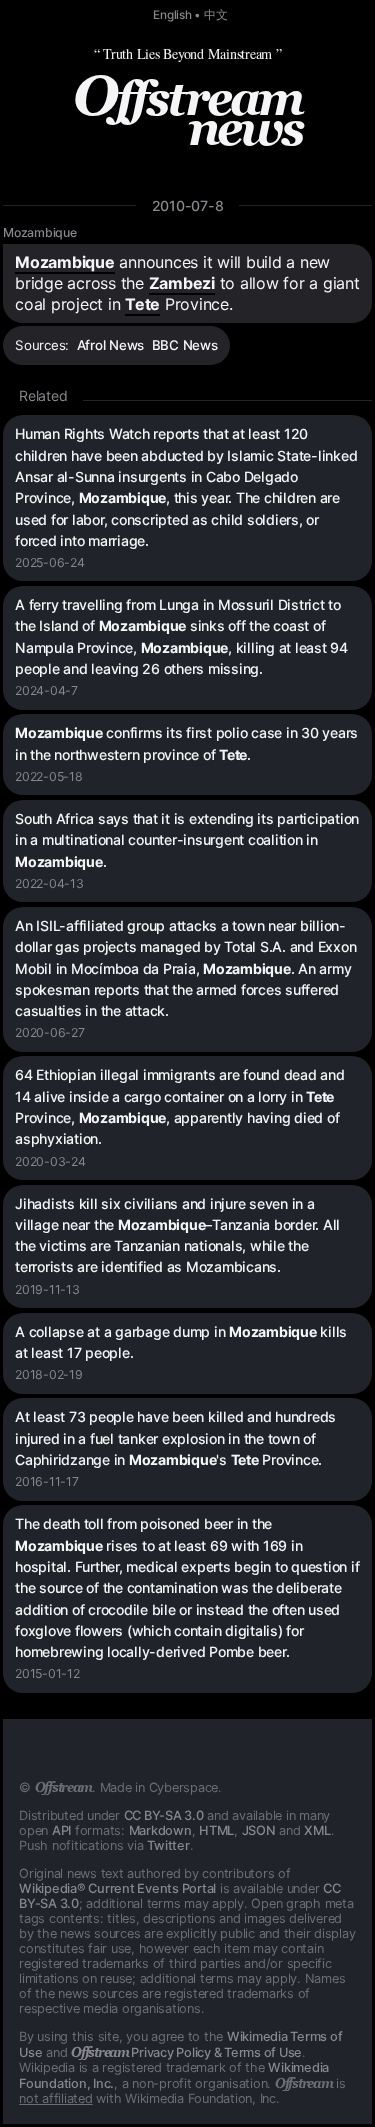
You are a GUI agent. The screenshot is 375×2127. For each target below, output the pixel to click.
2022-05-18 (49, 776)
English (172, 15)
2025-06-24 (50, 562)
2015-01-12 (47, 1673)
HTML (216, 1830)
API (61, 1830)
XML (317, 1830)
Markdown (160, 1830)
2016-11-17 (47, 1481)
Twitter (168, 1845)
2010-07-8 (188, 205)
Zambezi (182, 283)
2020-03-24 (50, 1161)
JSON (259, 1830)
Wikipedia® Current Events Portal (117, 1888)
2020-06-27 (50, 1032)
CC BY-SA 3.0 (164, 1815)
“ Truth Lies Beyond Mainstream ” (188, 53)
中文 (216, 15)
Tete (142, 304)
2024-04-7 (46, 690)
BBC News (185, 345)
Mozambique (40, 232)
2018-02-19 (49, 1374)
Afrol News (111, 345)
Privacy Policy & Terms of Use (186, 2052)
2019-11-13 (47, 1289)
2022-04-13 (49, 883)
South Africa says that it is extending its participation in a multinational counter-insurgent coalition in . (187, 840)
